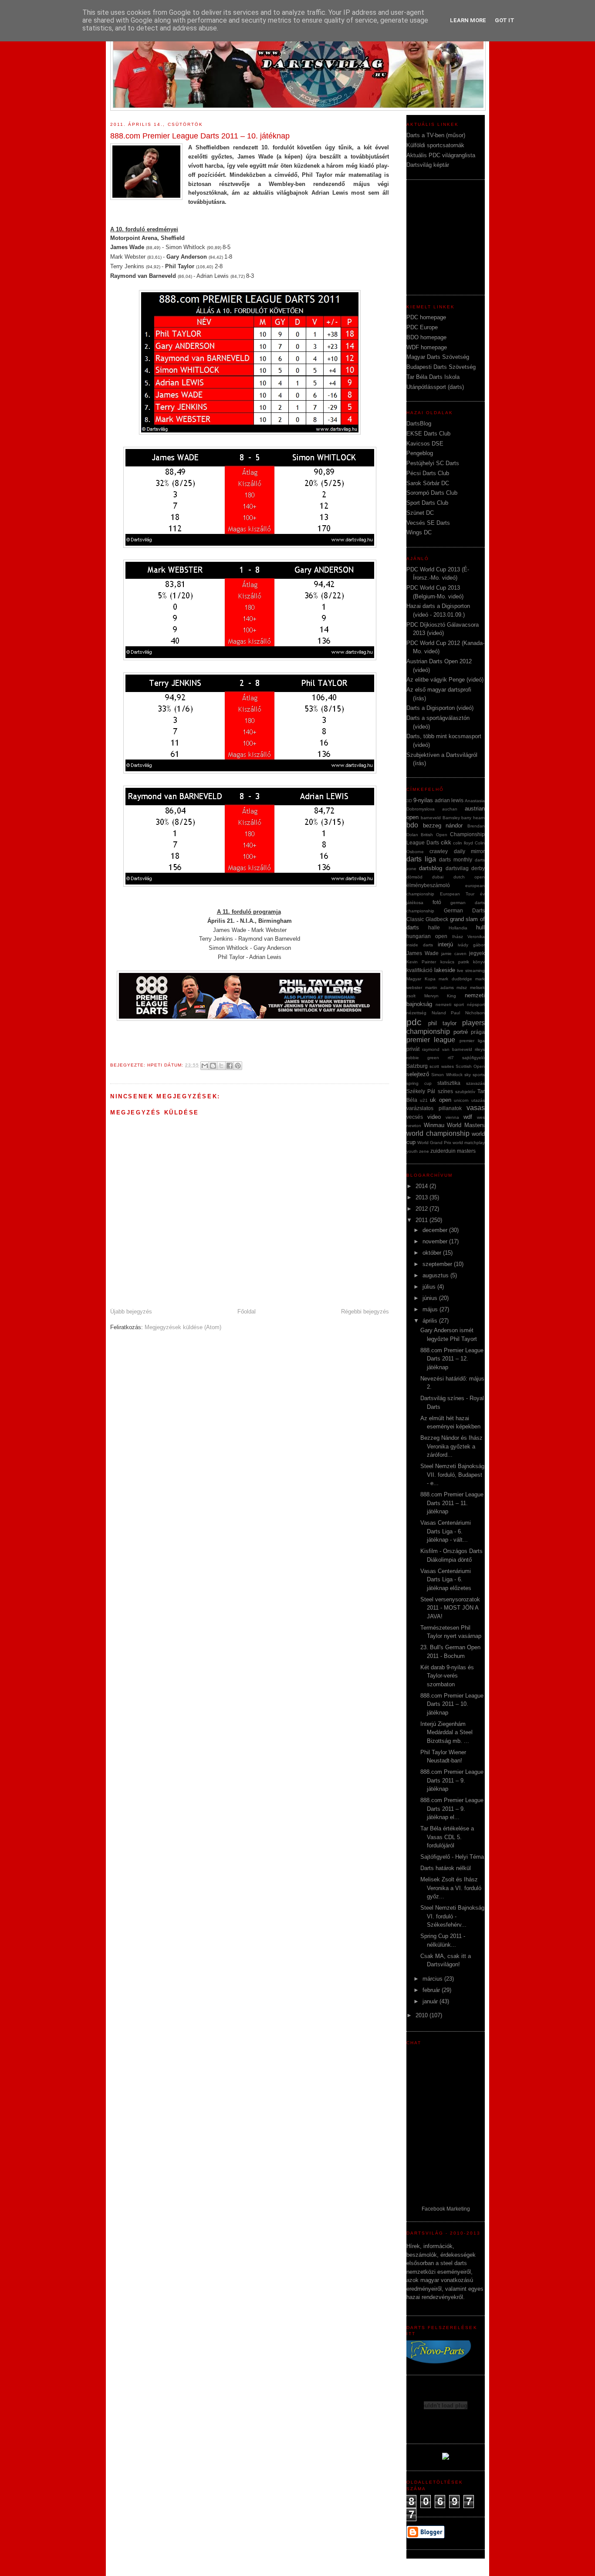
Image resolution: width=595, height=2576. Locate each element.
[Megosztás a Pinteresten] (238, 1066)
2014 (423, 1186)
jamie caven (454, 954)
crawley (439, 851)
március (433, 1979)
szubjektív (465, 1092)
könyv (479, 962)
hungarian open (427, 936)
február (432, 1990)
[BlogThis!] (213, 1066)
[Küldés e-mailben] (205, 1066)
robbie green (423, 1058)
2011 (423, 1220)
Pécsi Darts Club (428, 473)
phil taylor (442, 1023)
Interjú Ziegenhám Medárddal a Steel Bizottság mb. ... (446, 1732)
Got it (505, 20)
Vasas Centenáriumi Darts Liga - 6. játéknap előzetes (446, 1580)
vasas (476, 1108)
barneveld (431, 818)
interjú (445, 944)
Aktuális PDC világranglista (441, 155)
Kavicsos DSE (425, 444)
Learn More (468, 20)
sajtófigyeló (473, 1058)
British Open (434, 835)
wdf (468, 1117)
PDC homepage (426, 317)
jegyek (477, 953)
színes (445, 1091)
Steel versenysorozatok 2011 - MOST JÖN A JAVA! (450, 1608)
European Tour (457, 894)
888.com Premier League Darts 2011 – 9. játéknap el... (452, 1809)
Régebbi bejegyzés (365, 1312)
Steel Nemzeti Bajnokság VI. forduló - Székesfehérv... (452, 1916)
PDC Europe (422, 327)
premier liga (472, 1041)
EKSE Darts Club (428, 434)
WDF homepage (427, 347)
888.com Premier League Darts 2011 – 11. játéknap (452, 1503)
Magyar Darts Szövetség (438, 357)
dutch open (469, 877)
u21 (424, 1100)
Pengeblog (420, 453)
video (434, 1117)
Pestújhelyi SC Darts (433, 463)
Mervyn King (440, 996)
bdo (412, 825)
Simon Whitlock (447, 1075)
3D (409, 801)
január (431, 2001)
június (431, 1298)
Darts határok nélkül (446, 1868)
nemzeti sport (450, 1004)
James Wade (423, 953)
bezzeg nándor (443, 825)
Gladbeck (437, 919)
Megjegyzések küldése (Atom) (183, 1327)
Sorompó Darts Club (432, 493)
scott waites (441, 1066)
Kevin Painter (421, 962)
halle (434, 927)
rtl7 (451, 1058)
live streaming (471, 971)
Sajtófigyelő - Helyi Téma (452, 1857)
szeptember (438, 1264)
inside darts (420, 945)
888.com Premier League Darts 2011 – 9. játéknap (452, 1780)
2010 (423, 2015)
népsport (476, 1004)
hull (480, 927)
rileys (480, 1049)
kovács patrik (455, 962)
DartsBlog (419, 424)
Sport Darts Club (427, 503)
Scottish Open (470, 1066)
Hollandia (458, 928)
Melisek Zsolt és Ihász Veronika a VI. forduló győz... (451, 1888)
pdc (414, 1022)
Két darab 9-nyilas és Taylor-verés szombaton (447, 1676)
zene (424, 1151)
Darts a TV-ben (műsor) (436, 135)
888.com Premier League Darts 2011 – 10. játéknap (452, 1704)
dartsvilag (457, 868)
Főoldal (247, 1312)
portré (461, 1032)
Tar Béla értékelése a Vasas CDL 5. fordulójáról (447, 1837)
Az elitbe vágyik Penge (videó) (445, 680)
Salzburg (417, 1066)
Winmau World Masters (454, 1125)
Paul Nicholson (468, 1013)
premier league (431, 1040)
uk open (441, 1100)
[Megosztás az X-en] (221, 1066)
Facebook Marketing (446, 2209)
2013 (423, 1197)
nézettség (416, 1013)
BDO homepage (426, 337)
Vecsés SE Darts (428, 523)
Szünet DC (420, 513)
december (436, 1230)
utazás (478, 1100)
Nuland (439, 1013)
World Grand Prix (434, 1143)
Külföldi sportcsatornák (435, 145)
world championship (438, 1133)
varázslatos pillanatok (434, 1108)
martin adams (439, 988)
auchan (450, 809)
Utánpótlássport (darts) (435, 387)
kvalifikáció (419, 970)
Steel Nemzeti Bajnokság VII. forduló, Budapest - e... (452, 1475)
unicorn (461, 1100)
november (436, 1241)
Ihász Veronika (468, 937)
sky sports (475, 1075)
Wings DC (419, 532)
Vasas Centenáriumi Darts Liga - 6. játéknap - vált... (446, 1531)
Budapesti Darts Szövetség (441, 367)
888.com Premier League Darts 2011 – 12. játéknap (452, 1359)
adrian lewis (449, 800)
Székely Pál (421, 1091)
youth (412, 1151)
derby (478, 868)
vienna (452, 1117)
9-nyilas (423, 800)
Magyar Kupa (421, 979)
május (431, 1309)
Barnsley (451, 818)
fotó (437, 902)
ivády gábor (471, 945)
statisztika (449, 1083)
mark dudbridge (455, 979)
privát (413, 1049)
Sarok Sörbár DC (428, 483)
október (433, 1253)
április (431, 1321)
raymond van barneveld (447, 1049)
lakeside (445, 970)
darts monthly (456, 859)
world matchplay (469, 1143)
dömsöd (414, 877)
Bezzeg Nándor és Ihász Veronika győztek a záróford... (451, 1446)
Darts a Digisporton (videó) (440, 708)
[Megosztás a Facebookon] (230, 1066)
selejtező (418, 1074)
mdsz (462, 988)
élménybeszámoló (428, 885)
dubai (438, 877)
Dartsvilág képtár (428, 165)
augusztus (436, 1275)
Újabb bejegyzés (131, 1312)
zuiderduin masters (453, 1151)
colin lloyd (463, 843)
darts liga (421, 859)
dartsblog (431, 868)
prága (478, 1032)
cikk (446, 842)
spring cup (419, 1083)
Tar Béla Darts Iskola (433, 377)
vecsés (415, 1117)
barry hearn (473, 818)
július (430, 1287)
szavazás (475, 1083)
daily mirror (469, 851)
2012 (423, 1209)
